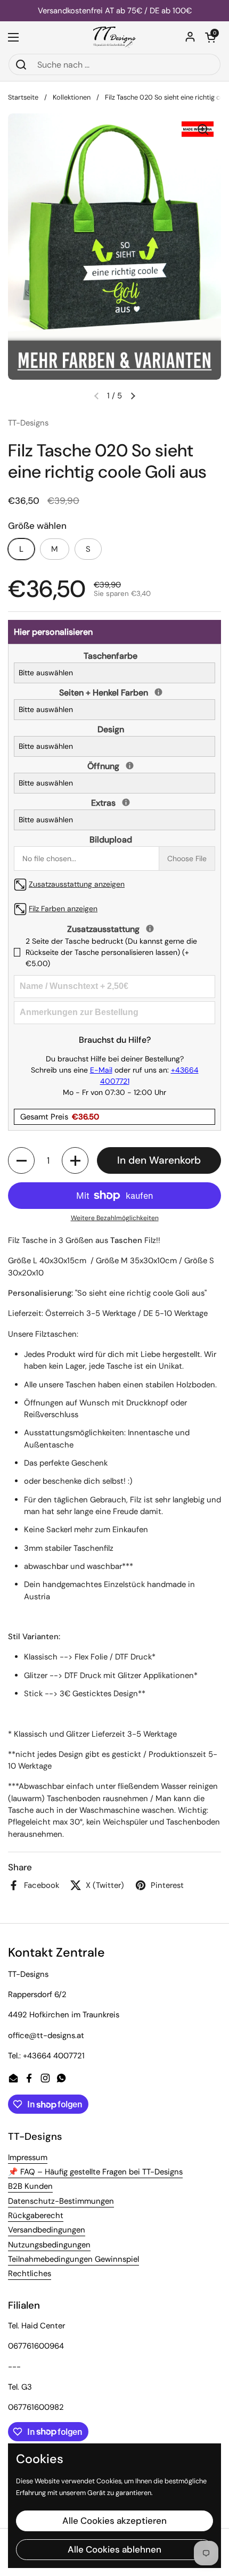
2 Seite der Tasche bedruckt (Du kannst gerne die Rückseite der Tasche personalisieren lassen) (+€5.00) (111, 952)
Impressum (28, 2157)
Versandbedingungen (47, 2230)
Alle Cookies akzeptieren (114, 2521)
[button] (210, 37)
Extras (113, 803)
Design (111, 729)
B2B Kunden (30, 2186)
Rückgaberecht (36, 2215)
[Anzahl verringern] (21, 1160)
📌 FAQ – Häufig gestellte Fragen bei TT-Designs (95, 2172)
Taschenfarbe (111, 656)
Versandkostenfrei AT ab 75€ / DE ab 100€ (115, 11)
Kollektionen (72, 97)
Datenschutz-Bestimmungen (61, 2201)
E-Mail (101, 1070)
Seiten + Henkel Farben (113, 692)
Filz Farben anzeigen (63, 909)
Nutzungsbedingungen (49, 2245)
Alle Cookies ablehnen (114, 2549)
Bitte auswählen (46, 673)
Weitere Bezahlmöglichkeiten (115, 1218)
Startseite (23, 97)
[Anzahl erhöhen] (75, 1160)
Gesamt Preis (60, 1117)
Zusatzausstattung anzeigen (77, 884)
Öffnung (113, 766)
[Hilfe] (158, 692)
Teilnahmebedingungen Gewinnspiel (73, 2259)
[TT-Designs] (115, 37)
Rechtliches (30, 2274)
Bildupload (111, 840)
